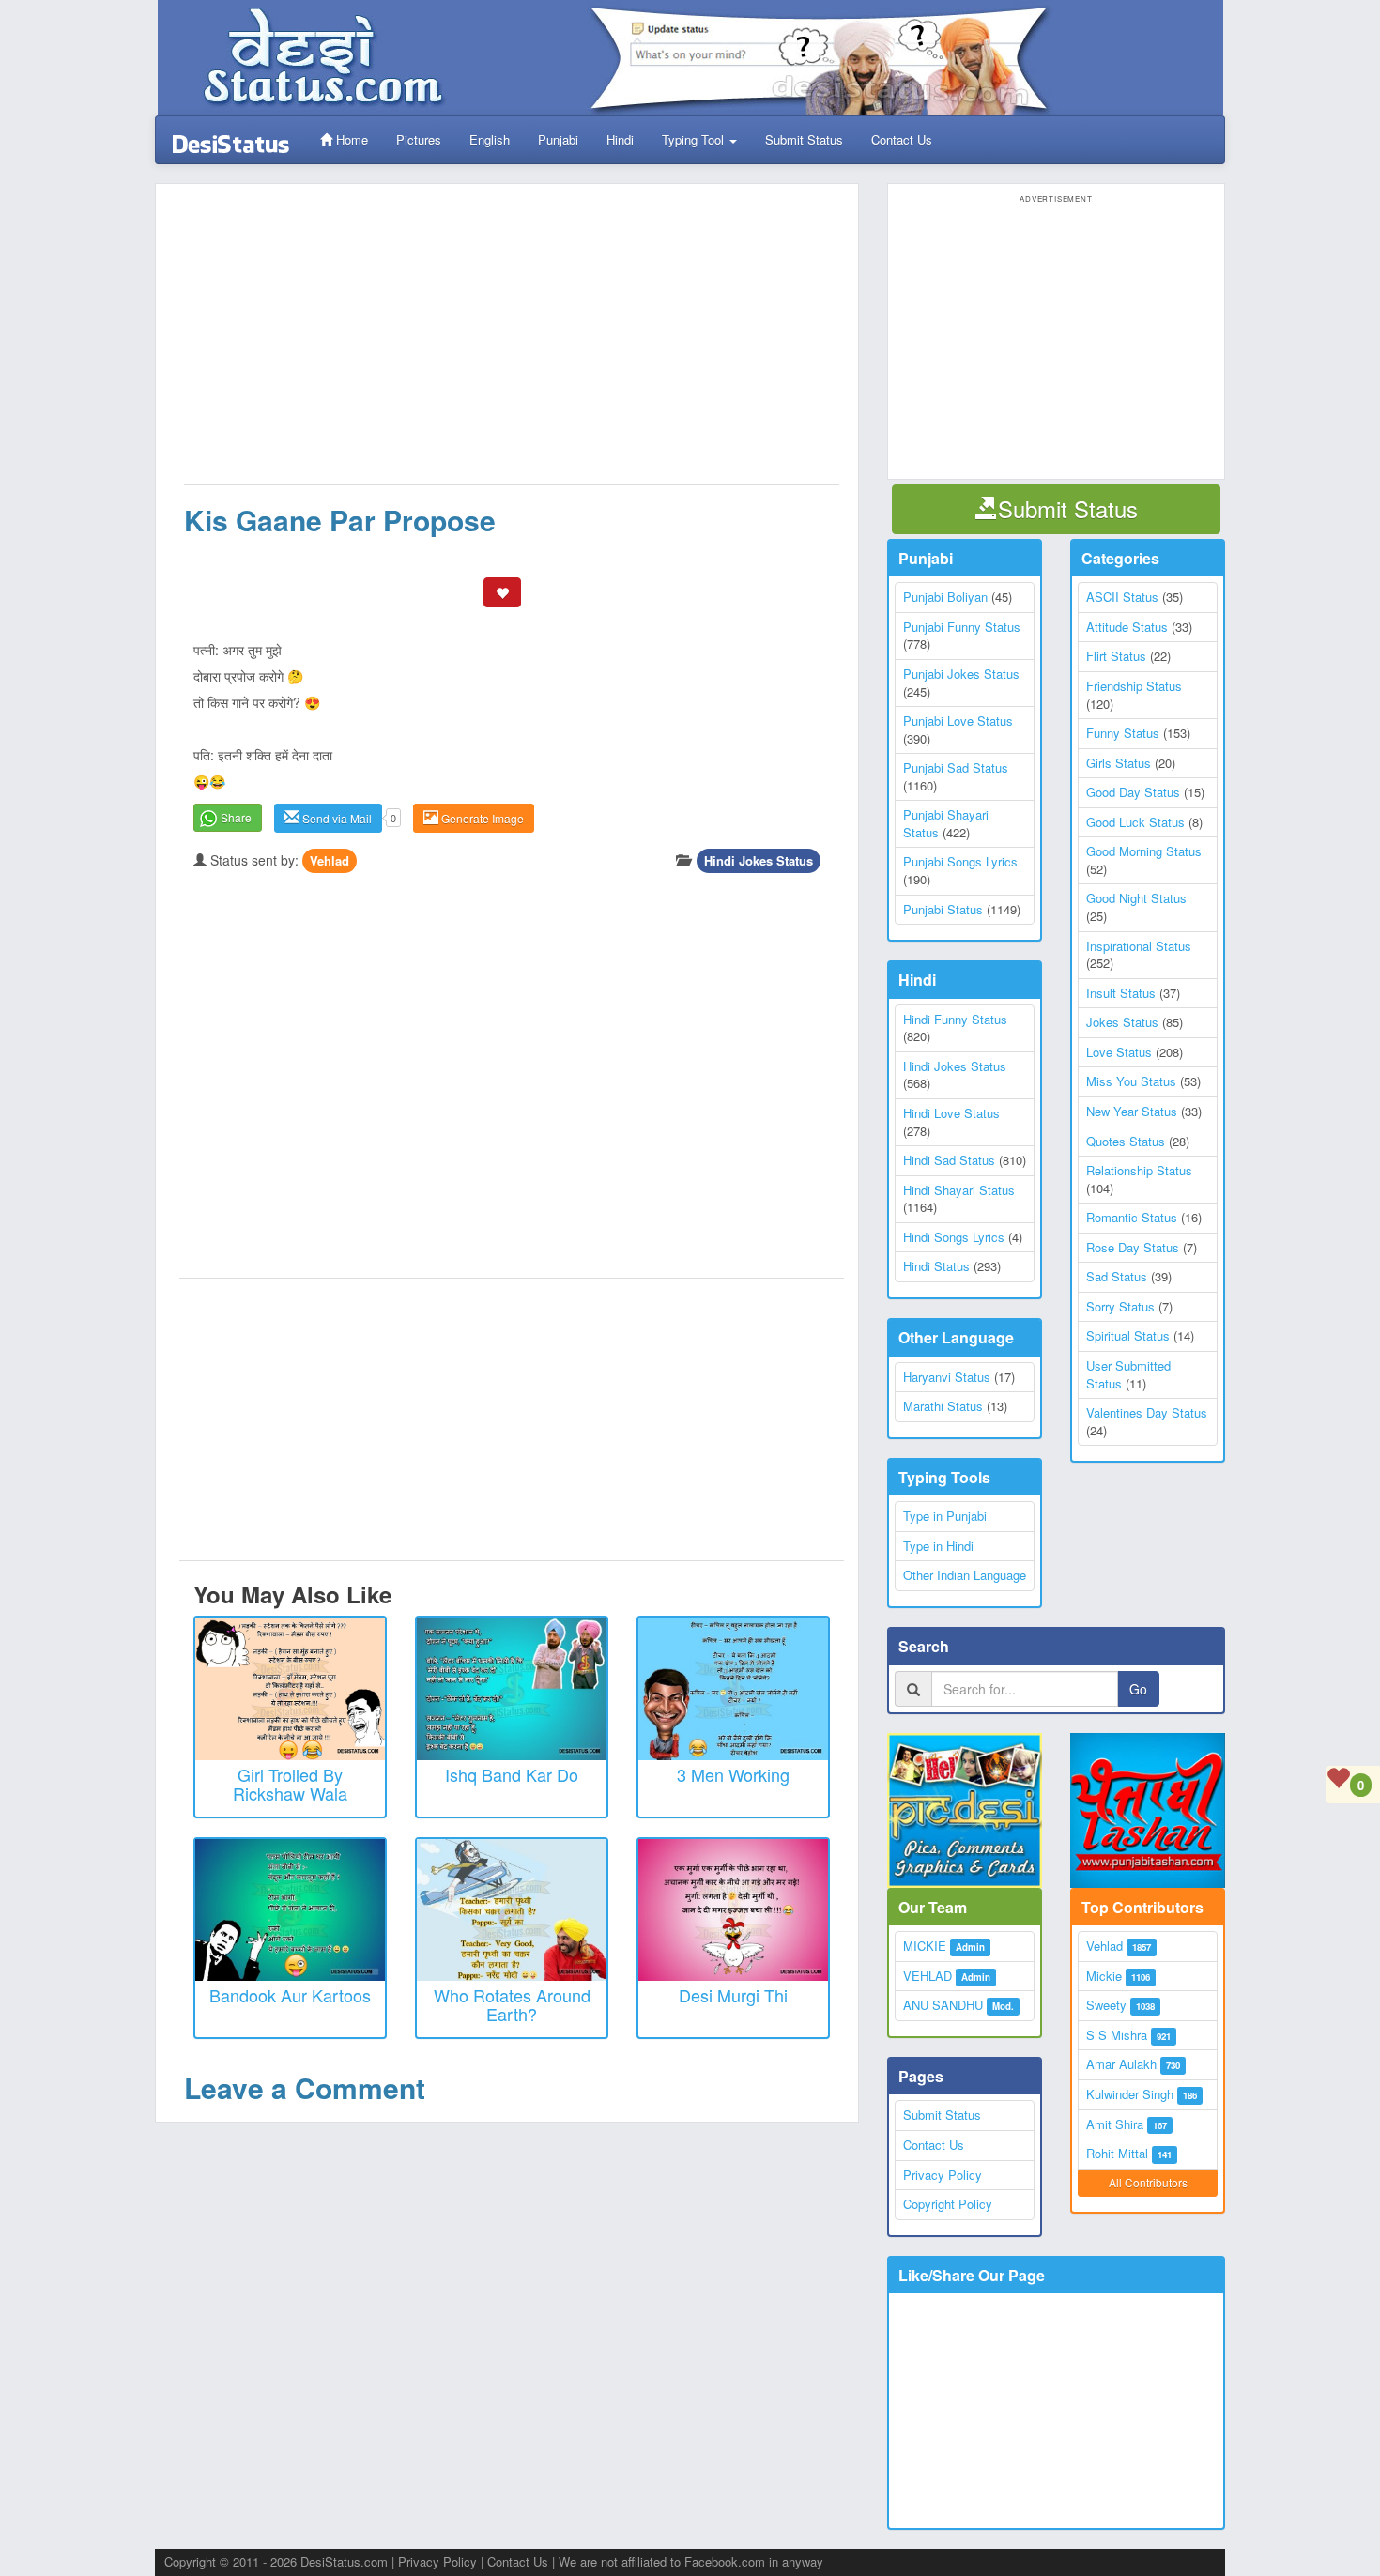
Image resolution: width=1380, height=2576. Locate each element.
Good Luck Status (1135, 822)
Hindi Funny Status (955, 1019)
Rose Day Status (1133, 1247)
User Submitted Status (1128, 1374)
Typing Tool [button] (695, 139)
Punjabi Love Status (958, 721)
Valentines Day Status (1147, 1412)
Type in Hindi (938, 1546)
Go (1138, 1689)
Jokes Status (1122, 1022)
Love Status (1119, 1052)
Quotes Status (1126, 1141)
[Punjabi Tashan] (1148, 1810)
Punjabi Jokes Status (961, 674)
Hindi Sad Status (949, 1160)
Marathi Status (943, 1406)
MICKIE (925, 1946)
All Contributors (1148, 2182)
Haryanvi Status (947, 1377)
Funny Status (1123, 733)
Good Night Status (1136, 898)
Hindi (620, 139)
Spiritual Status (1128, 1335)
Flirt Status (1116, 656)
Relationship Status (1139, 1170)
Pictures (419, 139)
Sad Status (1117, 1276)
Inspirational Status (1139, 946)
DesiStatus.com (344, 2561)
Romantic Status (1132, 1217)
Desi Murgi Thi (733, 1995)
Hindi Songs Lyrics (954, 1237)
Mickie (1104, 1976)
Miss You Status (1131, 1081)
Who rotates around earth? (512, 2004)
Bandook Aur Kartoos (290, 1995)
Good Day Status (1133, 792)
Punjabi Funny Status (962, 627)
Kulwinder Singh (1130, 2094)
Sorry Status (1120, 1306)
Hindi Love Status (951, 1113)
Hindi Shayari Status (959, 1190)
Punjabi (558, 139)
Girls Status (1119, 763)
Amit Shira (1115, 2124)
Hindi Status (936, 1266)
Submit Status (804, 139)
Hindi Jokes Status (759, 860)
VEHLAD (928, 1976)
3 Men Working (733, 1774)
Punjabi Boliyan (945, 597)
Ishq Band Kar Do (512, 1774)
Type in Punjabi (945, 1516)
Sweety (1106, 2005)
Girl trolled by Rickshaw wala (290, 1784)
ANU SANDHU (943, 2005)
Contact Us (902, 139)
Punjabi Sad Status (956, 767)
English (490, 139)
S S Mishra (1117, 2035)
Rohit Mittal (1117, 2153)
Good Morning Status (1144, 851)
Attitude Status (1127, 627)
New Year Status (1132, 1111)
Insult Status (1121, 993)
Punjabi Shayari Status (946, 823)
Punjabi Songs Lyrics (960, 861)
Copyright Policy (948, 2204)
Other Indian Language (965, 1575)
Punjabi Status (943, 909)
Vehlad (330, 860)
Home (350, 139)
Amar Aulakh (1121, 2064)
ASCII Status (1122, 597)
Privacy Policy (943, 2175)
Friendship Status (1134, 686)
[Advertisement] (512, 344)
